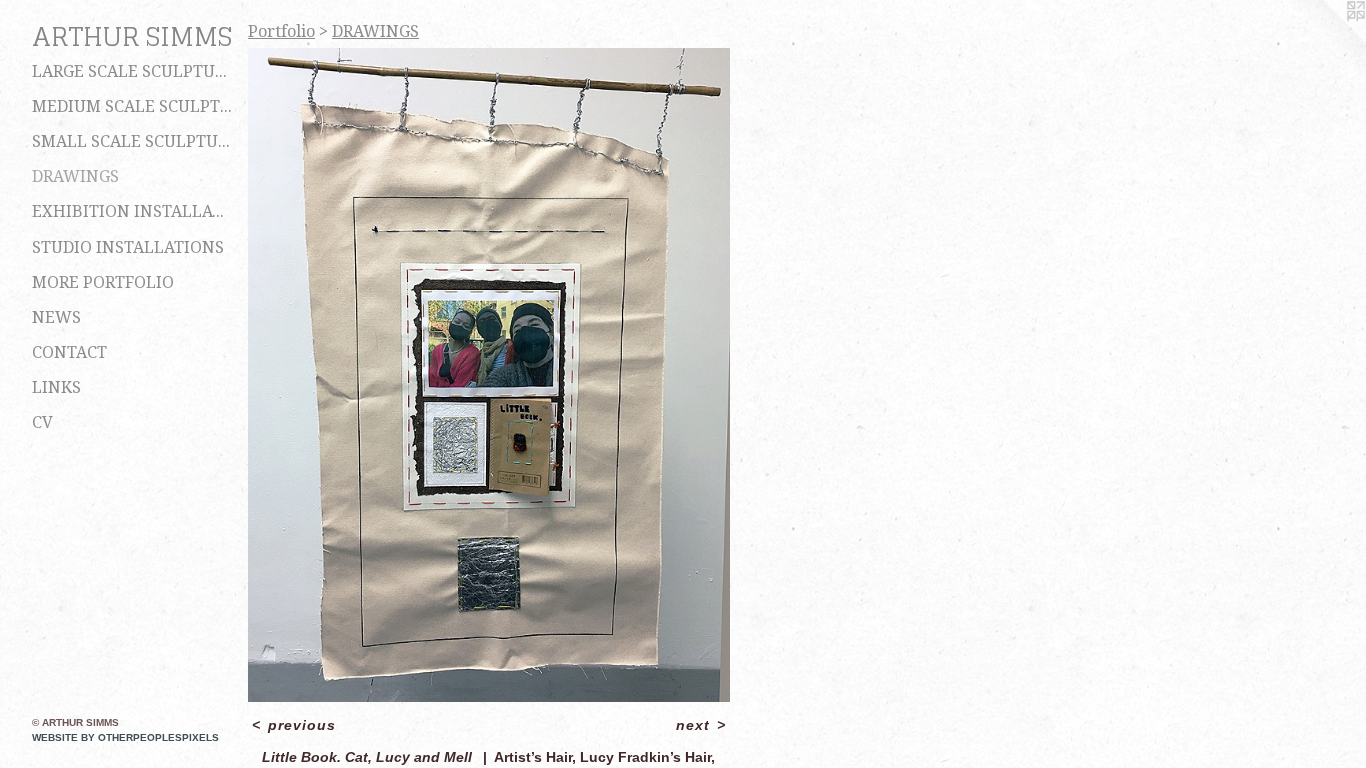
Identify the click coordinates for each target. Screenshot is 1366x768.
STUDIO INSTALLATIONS (128, 247)
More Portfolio (103, 282)
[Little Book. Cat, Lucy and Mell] (489, 375)
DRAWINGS (75, 176)
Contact (69, 352)
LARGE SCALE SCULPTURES (132, 71)
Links (56, 387)
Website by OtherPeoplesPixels (125, 737)
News (56, 317)
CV (42, 422)
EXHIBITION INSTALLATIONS (132, 211)
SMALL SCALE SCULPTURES (132, 141)
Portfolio (281, 31)
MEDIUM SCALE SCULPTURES (132, 106)
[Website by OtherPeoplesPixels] (1326, 40)
